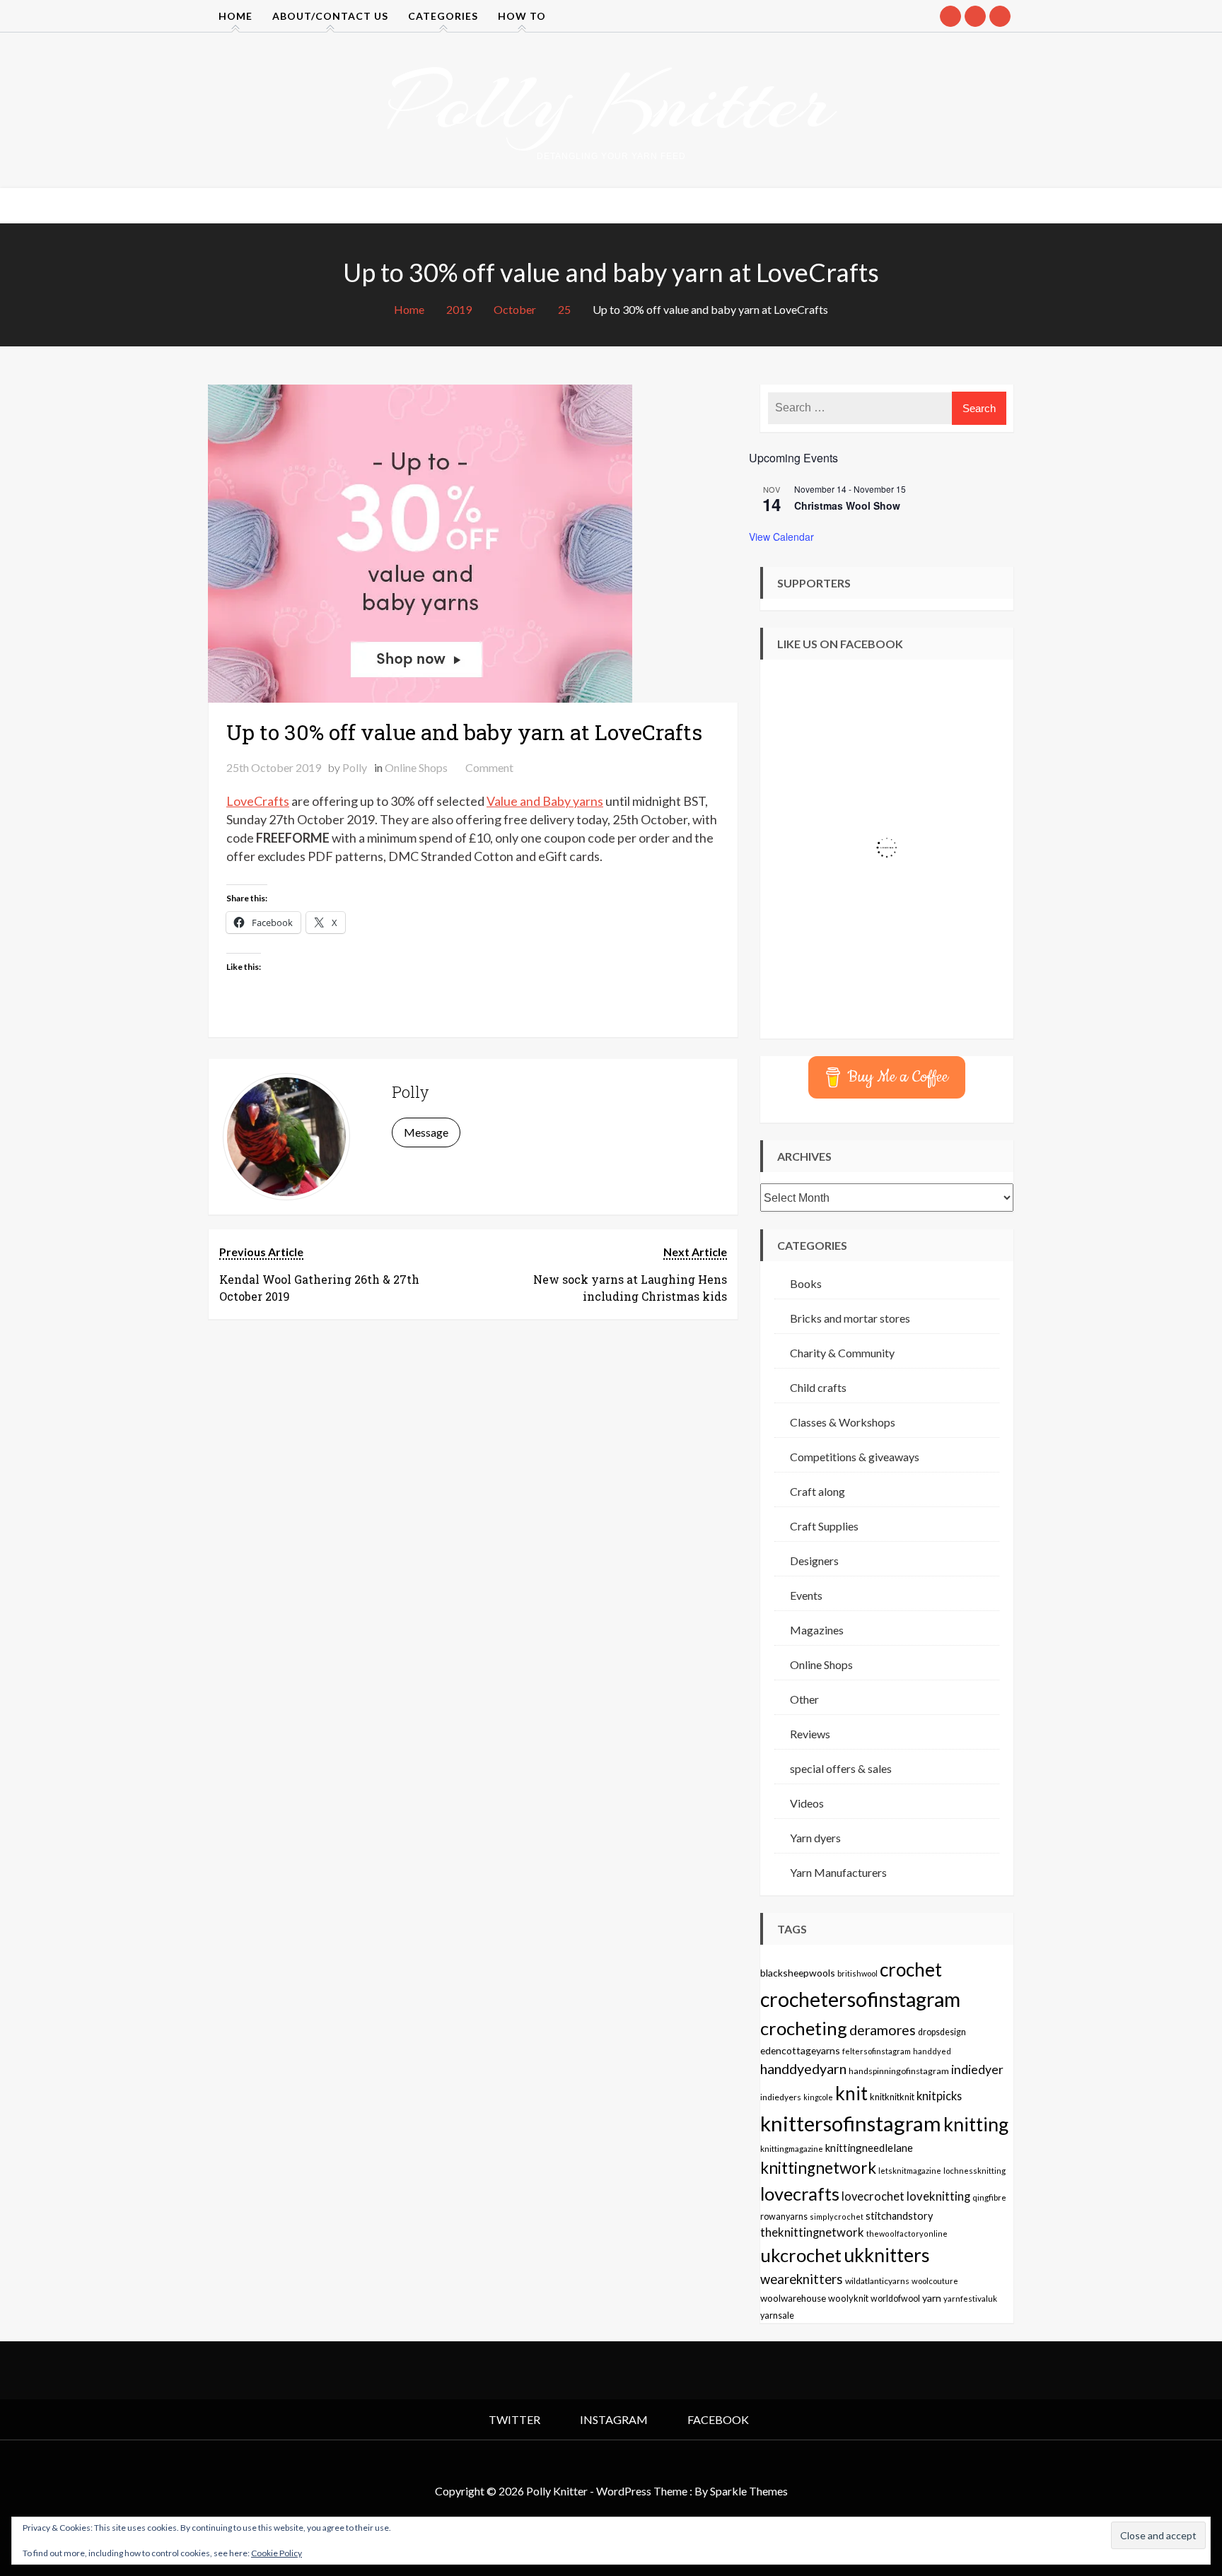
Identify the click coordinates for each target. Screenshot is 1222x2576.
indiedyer (977, 2069)
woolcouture (935, 2281)
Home (235, 16)
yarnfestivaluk (970, 2298)
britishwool (857, 1973)
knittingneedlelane (869, 2148)
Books (806, 1283)
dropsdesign (942, 2032)
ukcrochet (801, 2255)
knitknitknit (892, 2097)
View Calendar (781, 537)
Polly (355, 767)
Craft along (817, 1491)
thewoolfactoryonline (907, 2233)
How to (522, 16)
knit (851, 2093)
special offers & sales (841, 1768)
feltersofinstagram (877, 2051)
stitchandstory (899, 2216)
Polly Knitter (611, 102)
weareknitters (802, 2279)
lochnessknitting (974, 2171)
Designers (814, 1561)
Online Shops (416, 767)
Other (804, 1699)
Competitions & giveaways (855, 1457)
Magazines (817, 1630)
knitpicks (939, 2096)
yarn (932, 2298)
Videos (807, 1803)
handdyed (932, 2051)
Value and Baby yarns (545, 801)
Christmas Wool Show (847, 505)
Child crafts (818, 1387)
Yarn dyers (815, 1838)
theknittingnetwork (812, 2232)
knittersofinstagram (851, 2123)
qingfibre (989, 2197)
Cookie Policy (277, 2553)
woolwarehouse (793, 2298)
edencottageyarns (800, 2050)
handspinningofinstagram (899, 2071)
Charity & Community (842, 1353)
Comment (489, 767)
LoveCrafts (258, 801)
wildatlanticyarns (877, 2281)
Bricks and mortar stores (850, 1318)
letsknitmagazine (910, 2171)
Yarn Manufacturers (838, 1872)
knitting (976, 2124)
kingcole (818, 2097)
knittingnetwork (818, 2168)
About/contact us (330, 16)
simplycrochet (837, 2217)
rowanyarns (784, 2217)
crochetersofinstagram (860, 1999)
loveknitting (938, 2196)
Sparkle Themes (749, 2491)
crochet (911, 1969)
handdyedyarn (803, 2069)
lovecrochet (873, 2196)
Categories (443, 16)
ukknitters (887, 2255)
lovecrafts (800, 2194)
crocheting (804, 2028)
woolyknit (848, 2298)
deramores (883, 2030)
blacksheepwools (798, 1973)
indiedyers (781, 2097)
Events (806, 1595)
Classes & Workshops (843, 1422)
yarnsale (777, 2316)
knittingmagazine (792, 2148)
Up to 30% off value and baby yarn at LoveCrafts (464, 732)
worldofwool (895, 2299)
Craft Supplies (824, 1526)
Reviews (810, 1734)
